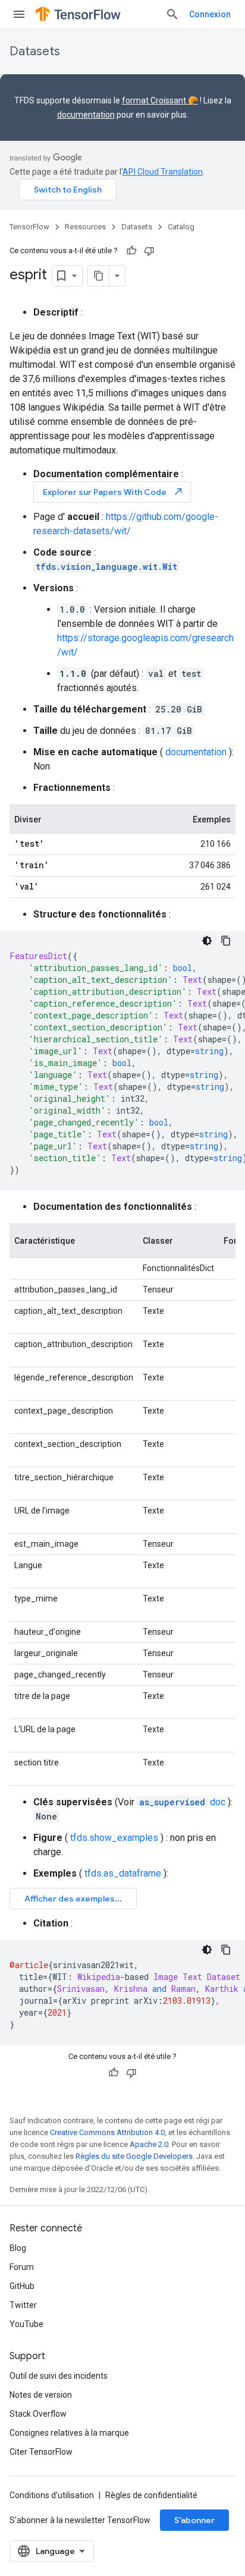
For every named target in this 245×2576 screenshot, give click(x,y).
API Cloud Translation (163, 172)
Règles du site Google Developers (134, 2156)
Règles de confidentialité (151, 2495)
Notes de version (41, 2395)
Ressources (85, 227)
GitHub (22, 2286)
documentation (86, 115)
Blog (18, 2248)
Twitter (23, 2305)
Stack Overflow (38, 2414)
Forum (22, 2267)
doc (182, 1802)
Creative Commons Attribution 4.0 (107, 2132)
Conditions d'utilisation (52, 2495)
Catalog (181, 227)
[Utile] (131, 251)
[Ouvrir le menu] (19, 14)
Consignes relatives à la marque (69, 2433)
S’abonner (194, 2520)
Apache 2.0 (149, 2144)
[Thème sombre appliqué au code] (207, 941)
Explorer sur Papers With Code (113, 492)
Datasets (35, 51)
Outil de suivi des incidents (59, 2376)
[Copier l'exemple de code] (226, 941)
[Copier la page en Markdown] (99, 276)
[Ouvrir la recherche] (172, 14)
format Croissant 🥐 (160, 100)
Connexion (210, 14)
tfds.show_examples (114, 1838)
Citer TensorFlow (41, 2452)
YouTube (26, 2324)
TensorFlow (29, 227)
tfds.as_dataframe (123, 1873)
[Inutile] (149, 251)
